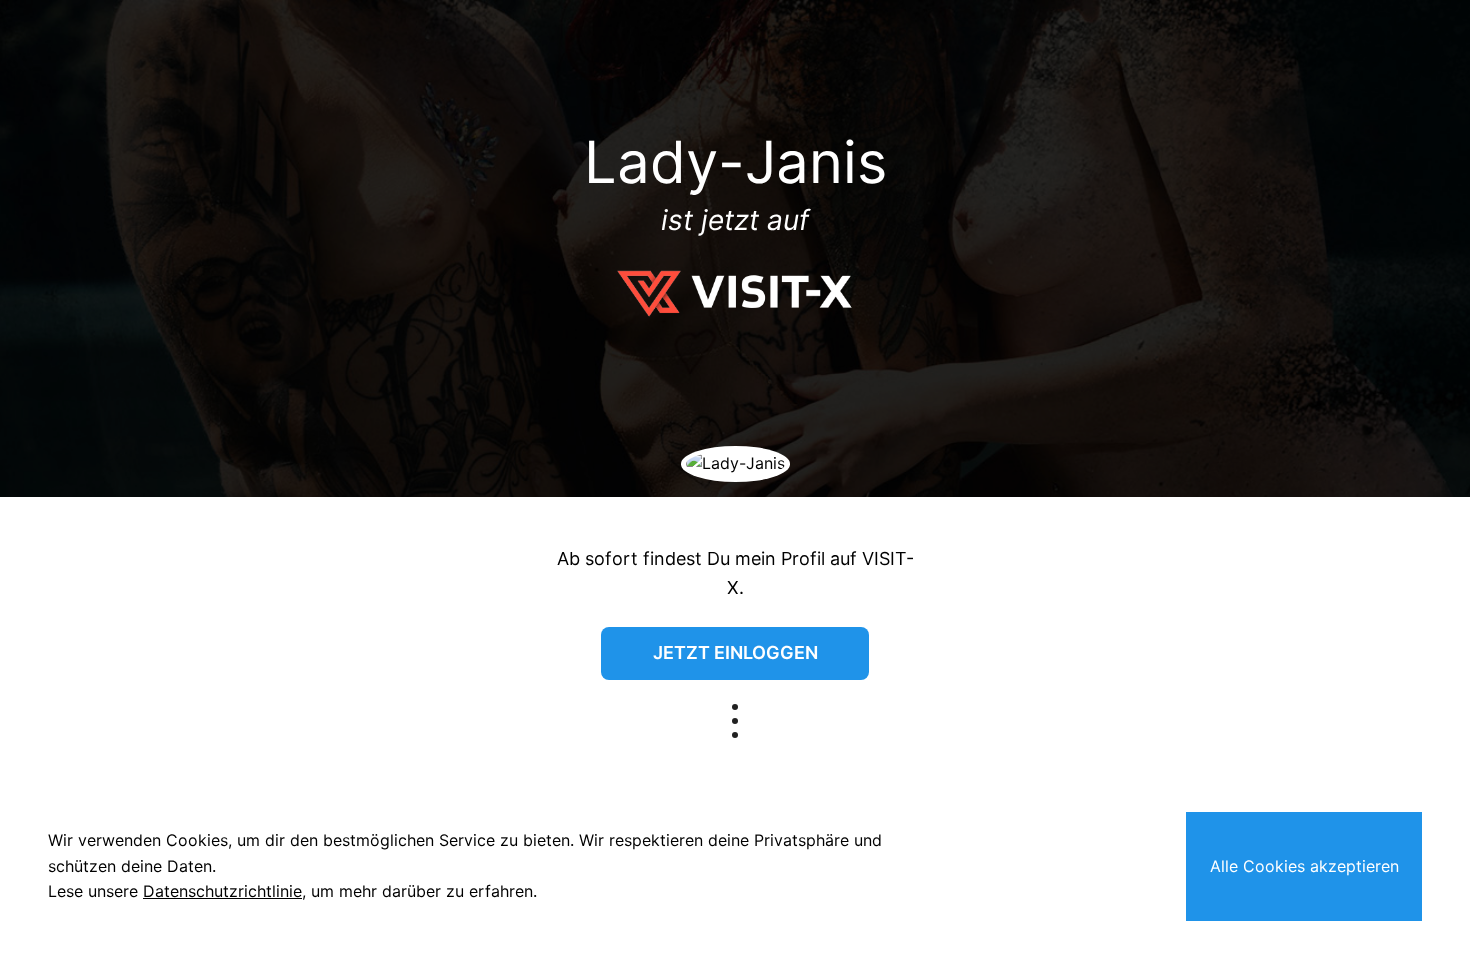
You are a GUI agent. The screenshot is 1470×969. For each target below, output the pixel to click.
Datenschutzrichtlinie (222, 891)
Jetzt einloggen (735, 652)
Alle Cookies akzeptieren (1304, 866)
